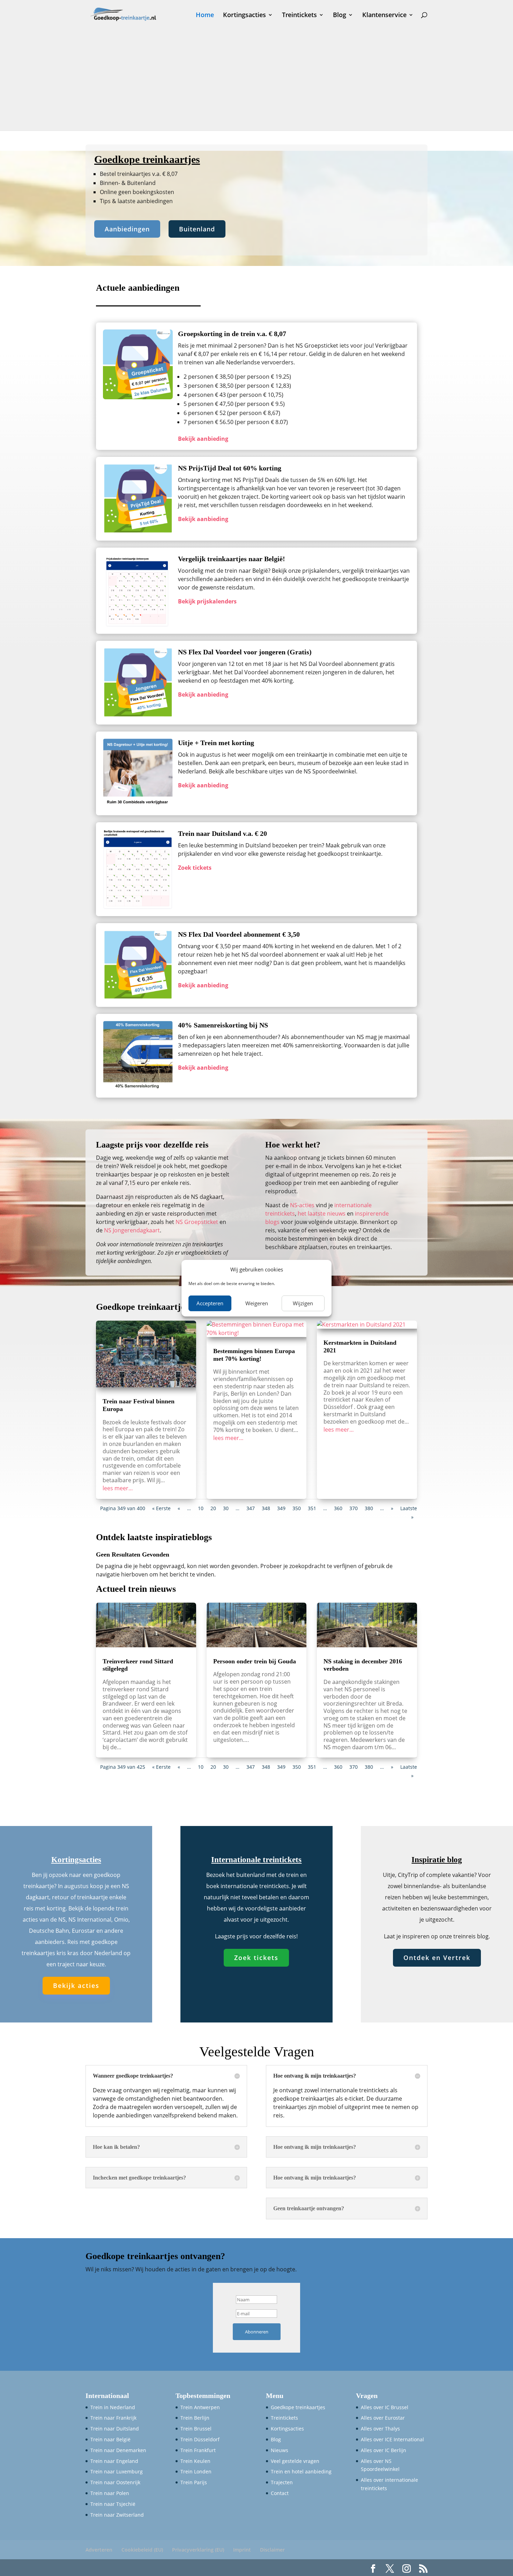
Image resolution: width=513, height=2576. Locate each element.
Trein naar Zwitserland (117, 2515)
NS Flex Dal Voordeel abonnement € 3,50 (239, 934)
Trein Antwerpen (200, 2407)
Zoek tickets (256, 1958)
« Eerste (161, 1508)
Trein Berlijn (195, 2418)
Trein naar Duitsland (115, 2429)
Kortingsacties (244, 16)
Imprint (242, 2550)
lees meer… (118, 1488)
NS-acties (302, 1205)
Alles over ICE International (392, 2439)
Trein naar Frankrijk (113, 2418)
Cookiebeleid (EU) (142, 2550)
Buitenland (197, 229)
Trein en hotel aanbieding (301, 2471)
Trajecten (282, 2482)
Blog (340, 16)
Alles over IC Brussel (385, 2407)
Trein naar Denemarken (118, 2450)
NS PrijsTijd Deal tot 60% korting (230, 468)
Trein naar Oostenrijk (115, 2482)
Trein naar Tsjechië (113, 2504)
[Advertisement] (256, 82)
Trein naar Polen (110, 2493)
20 (213, 1508)
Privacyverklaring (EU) (198, 2550)
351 (312, 1508)
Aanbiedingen (127, 229)
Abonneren (257, 2332)
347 (251, 1508)
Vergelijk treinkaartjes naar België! (232, 559)
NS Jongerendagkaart (132, 1230)
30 (226, 1508)
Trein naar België (110, 2439)
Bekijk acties (76, 1985)
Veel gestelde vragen (295, 2461)
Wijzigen (303, 1303)
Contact (280, 2493)
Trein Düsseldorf (200, 2439)
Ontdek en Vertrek (437, 1958)
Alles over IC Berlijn (384, 2450)
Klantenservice (384, 16)
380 (369, 1508)
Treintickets (299, 16)
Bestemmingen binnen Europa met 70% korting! (254, 1355)
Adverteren (99, 2550)
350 (297, 1508)
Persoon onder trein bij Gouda (255, 1661)
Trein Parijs (194, 2482)
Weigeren (257, 1303)
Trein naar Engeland (114, 2461)
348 (266, 1508)
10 (201, 1508)
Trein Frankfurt (198, 2450)
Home (205, 16)
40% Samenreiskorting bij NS (223, 1025)
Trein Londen (196, 2471)
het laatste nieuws (322, 1213)
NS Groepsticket (197, 1222)
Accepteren (210, 1303)
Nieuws (280, 2450)
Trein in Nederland (113, 2407)
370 (354, 1508)
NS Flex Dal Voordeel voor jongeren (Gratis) (245, 652)
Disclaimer (272, 2550)
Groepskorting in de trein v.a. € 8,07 (232, 334)
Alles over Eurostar (383, 2418)
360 (338, 1508)
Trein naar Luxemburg (117, 2471)
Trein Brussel (196, 2429)
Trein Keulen (195, 2461)
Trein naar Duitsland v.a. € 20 (222, 833)
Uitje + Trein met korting (216, 743)
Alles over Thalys (380, 2429)
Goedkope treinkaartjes (298, 2407)
